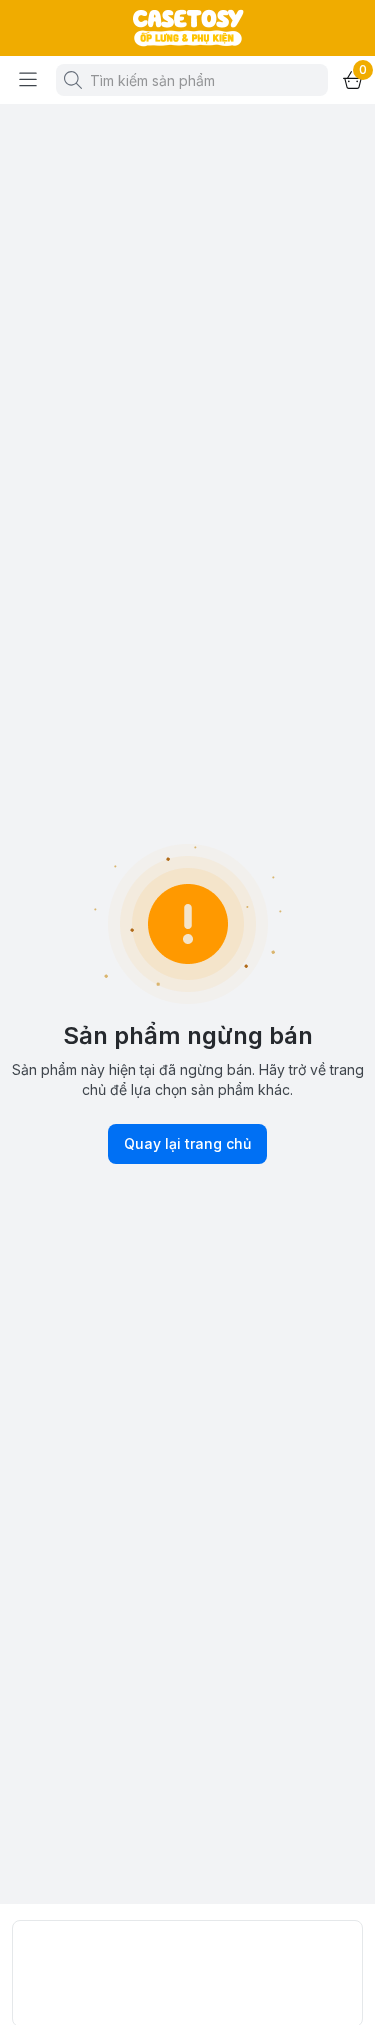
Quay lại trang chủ (187, 1143)
